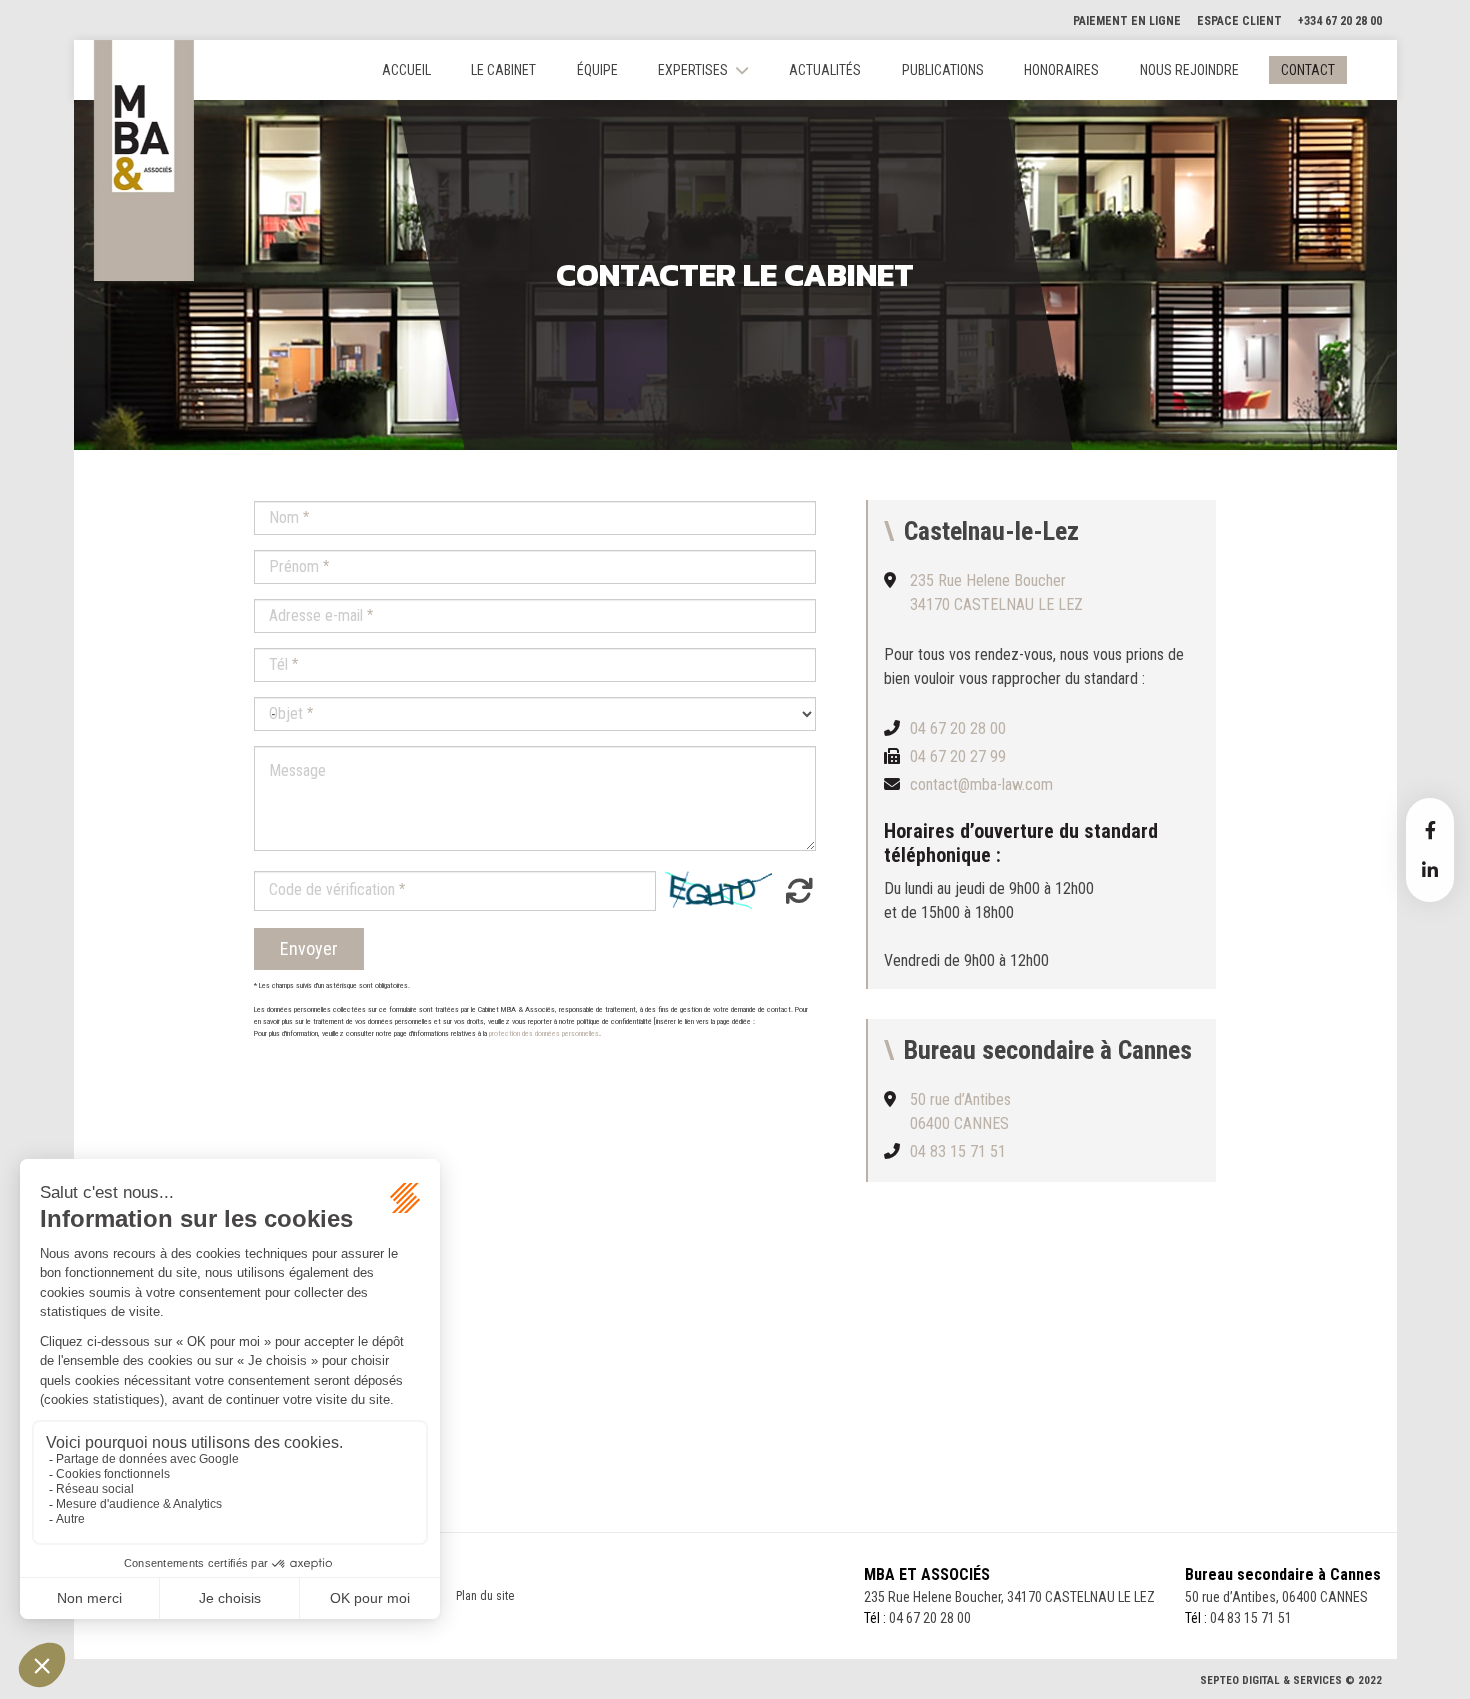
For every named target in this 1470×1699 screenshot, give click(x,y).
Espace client (1239, 21)
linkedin (1430, 870)
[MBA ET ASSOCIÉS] (144, 160)
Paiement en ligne (1127, 21)
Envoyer (309, 948)
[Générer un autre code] (793, 889)
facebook (1430, 830)
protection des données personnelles (544, 1033)
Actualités (825, 70)
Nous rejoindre (1189, 70)
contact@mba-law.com (981, 784)
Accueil (406, 70)
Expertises (693, 70)
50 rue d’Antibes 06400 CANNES (960, 1111)
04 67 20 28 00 (958, 728)
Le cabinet (503, 70)
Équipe (597, 70)
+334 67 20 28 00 (1340, 21)
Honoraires (1061, 70)
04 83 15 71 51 (958, 1151)
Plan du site (485, 1596)
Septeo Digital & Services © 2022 (1291, 1680)
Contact (1308, 70)
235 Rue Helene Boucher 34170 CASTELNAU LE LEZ (996, 592)
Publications (943, 70)
